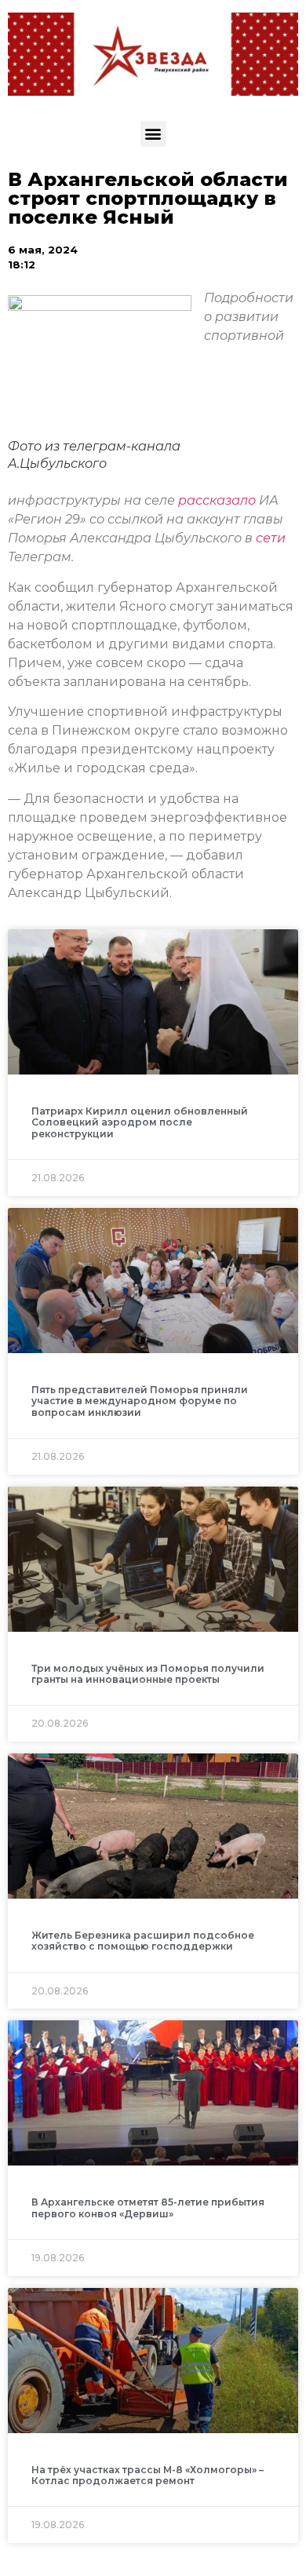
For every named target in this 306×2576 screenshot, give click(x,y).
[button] (153, 134)
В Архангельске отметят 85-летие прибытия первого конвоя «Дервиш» (148, 2207)
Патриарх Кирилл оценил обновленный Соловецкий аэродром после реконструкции (140, 1122)
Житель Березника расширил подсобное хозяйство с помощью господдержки (143, 1941)
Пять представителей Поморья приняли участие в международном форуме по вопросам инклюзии (140, 1401)
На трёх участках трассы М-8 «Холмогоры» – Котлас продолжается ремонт (148, 2475)
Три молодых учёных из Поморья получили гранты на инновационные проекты (148, 1674)
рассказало (219, 500)
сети (271, 538)
